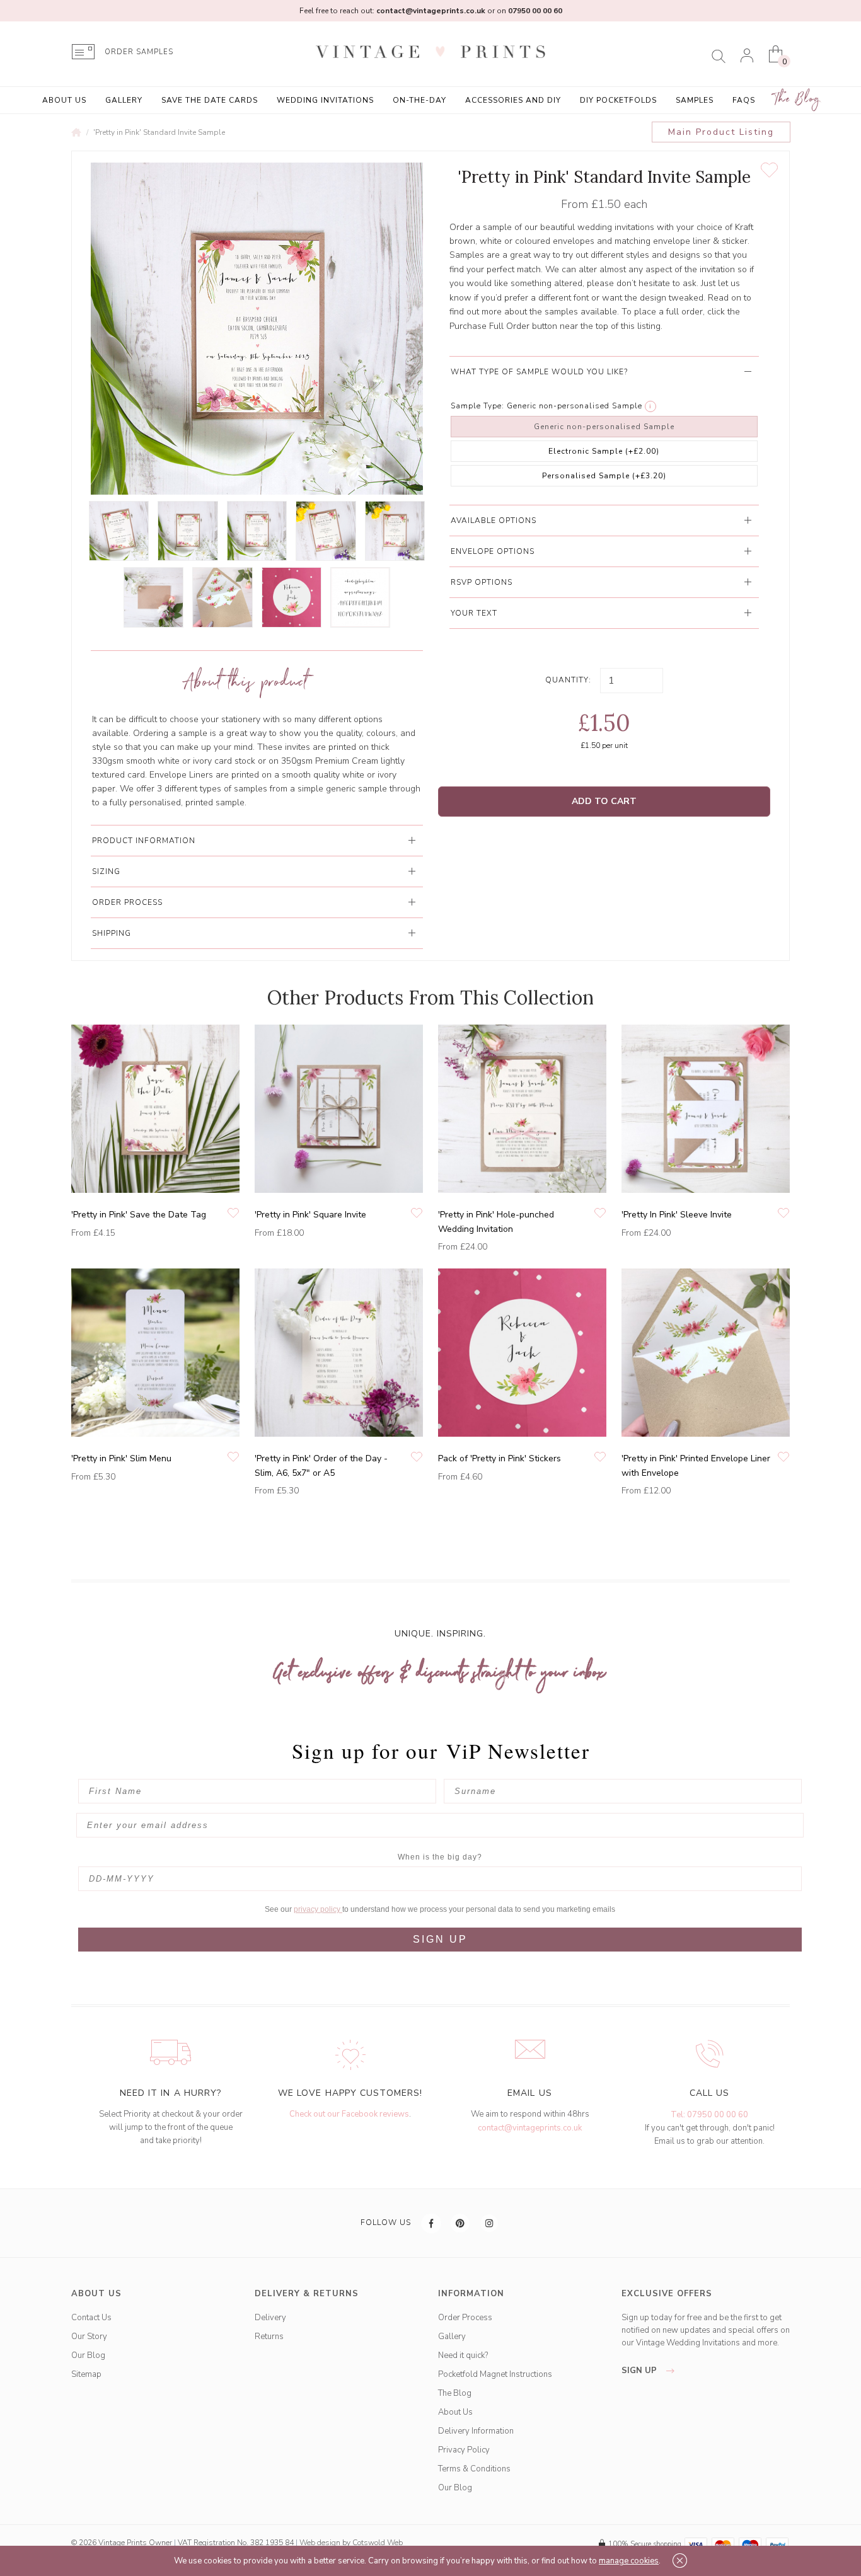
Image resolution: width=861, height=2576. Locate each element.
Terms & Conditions (474, 2469)
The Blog (797, 99)
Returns (269, 2337)
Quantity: (568, 680)
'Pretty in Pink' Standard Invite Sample (159, 132)
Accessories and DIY (513, 100)
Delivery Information (476, 2431)
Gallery (124, 100)
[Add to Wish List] (769, 170)
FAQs (744, 100)
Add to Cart (604, 801)
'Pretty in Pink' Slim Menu (121, 1458)
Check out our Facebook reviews (349, 2114)
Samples (695, 100)
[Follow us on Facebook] (432, 2223)
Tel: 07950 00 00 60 (709, 2115)
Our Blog (88, 2355)
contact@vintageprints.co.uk (530, 2128)
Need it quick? (463, 2355)
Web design (320, 2543)
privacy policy (318, 1909)
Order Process (465, 2318)
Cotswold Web (378, 2543)
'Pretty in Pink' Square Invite (310, 1215)
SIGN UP (440, 1939)
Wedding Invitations (325, 100)
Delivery (270, 2318)
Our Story (89, 2337)
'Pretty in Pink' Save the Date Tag (139, 1215)
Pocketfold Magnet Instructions (495, 2374)
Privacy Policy (464, 2450)
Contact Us (91, 2318)
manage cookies (629, 2561)
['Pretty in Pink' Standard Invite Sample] (119, 531)
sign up (640, 2371)
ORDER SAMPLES (139, 52)
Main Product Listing (721, 132)
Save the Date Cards (210, 100)
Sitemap (86, 2374)
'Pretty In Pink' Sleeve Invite (677, 1215)
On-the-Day (419, 100)
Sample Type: (477, 406)
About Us (64, 100)
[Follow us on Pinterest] (461, 2223)
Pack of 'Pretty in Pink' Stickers (500, 1458)
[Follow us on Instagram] (490, 2223)
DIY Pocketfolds (618, 100)
